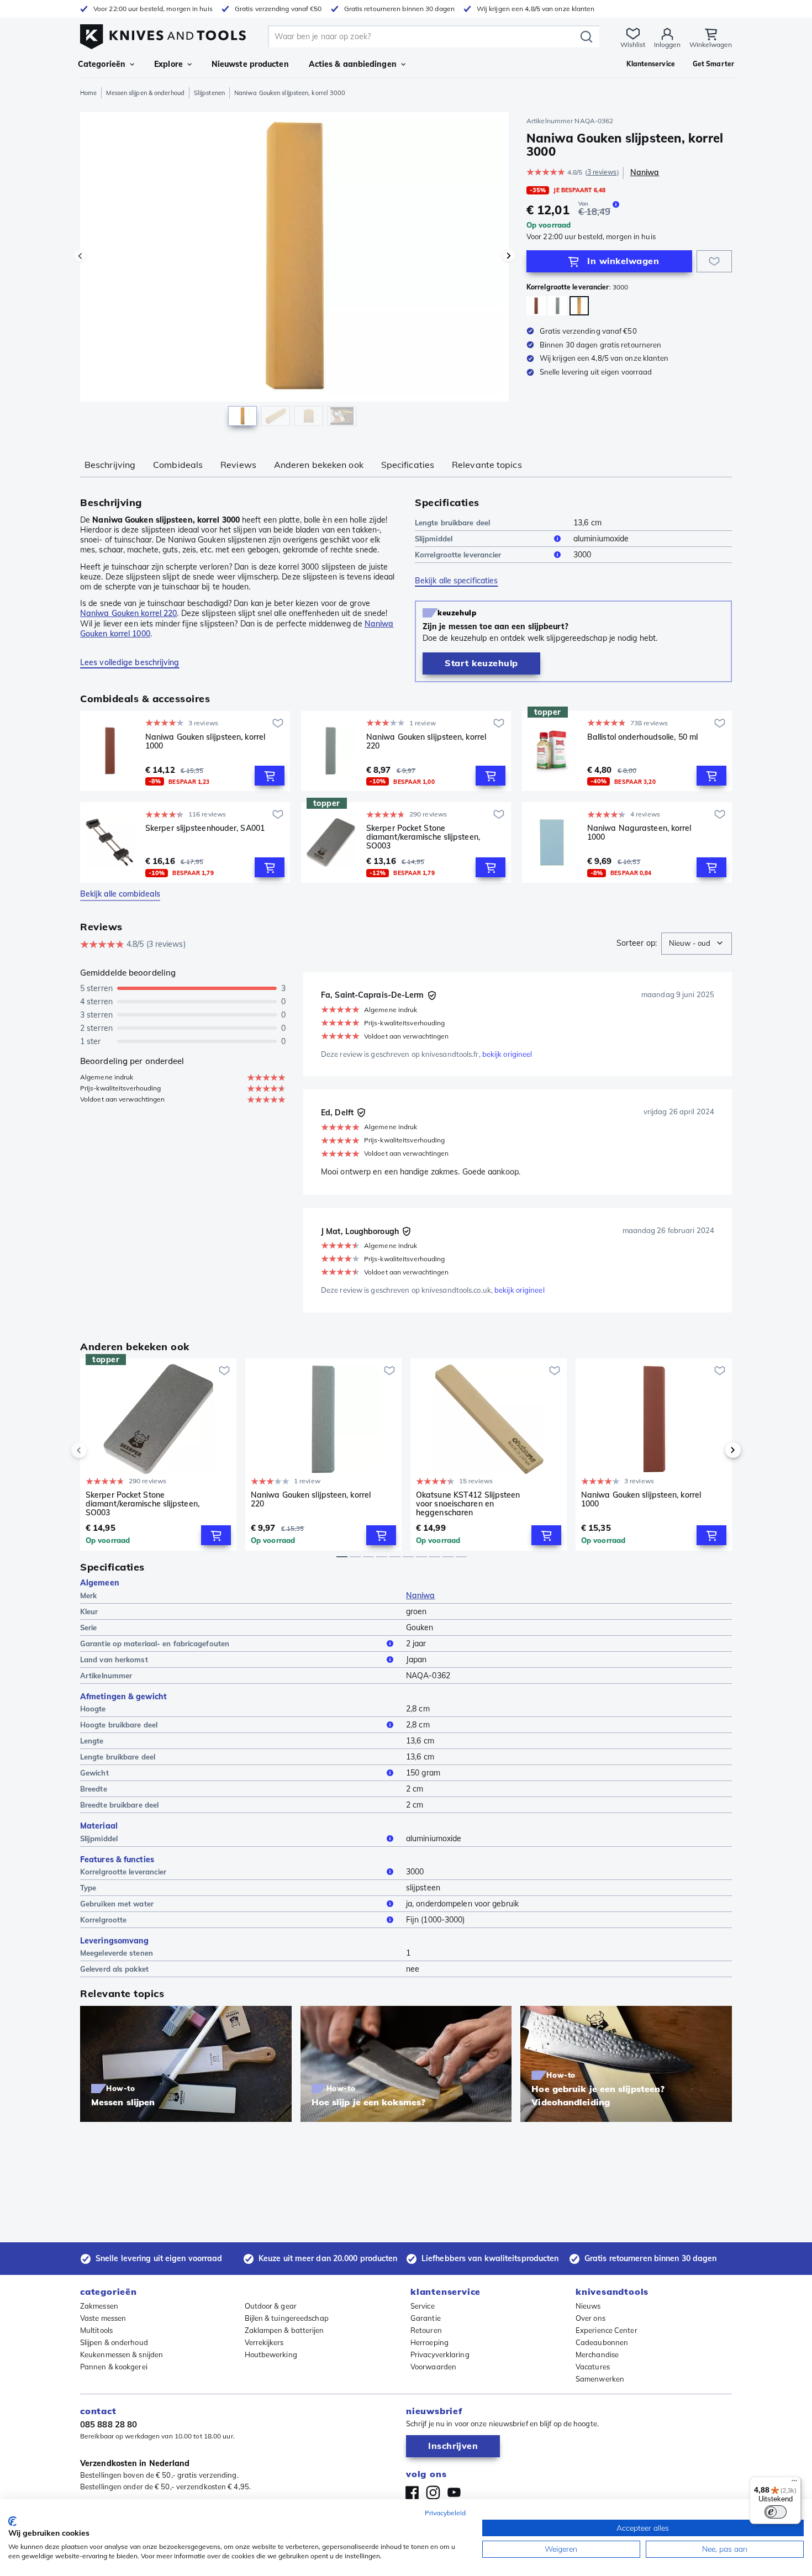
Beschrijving (110, 465)
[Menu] (794, 2483)
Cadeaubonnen (602, 2342)
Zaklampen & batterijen (284, 2330)
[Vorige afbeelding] (80, 256)
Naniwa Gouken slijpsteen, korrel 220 (426, 742)
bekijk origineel (507, 1054)
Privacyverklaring (440, 2354)
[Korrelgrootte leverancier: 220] (558, 306)
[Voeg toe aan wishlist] (714, 261)
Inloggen (667, 44)
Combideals (178, 465)
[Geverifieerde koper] (432, 995)
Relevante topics (487, 465)
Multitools (96, 2330)
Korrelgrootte (103, 1920)
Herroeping (429, 2342)
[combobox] (697, 944)
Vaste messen (103, 2318)
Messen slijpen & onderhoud (145, 93)
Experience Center (607, 2330)
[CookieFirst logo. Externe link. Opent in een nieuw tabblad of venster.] (12, 2521)
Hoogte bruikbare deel (119, 1725)
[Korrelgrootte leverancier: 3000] (579, 306)
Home (88, 93)
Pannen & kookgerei (114, 2367)
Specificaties (408, 465)
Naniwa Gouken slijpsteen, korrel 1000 (205, 742)
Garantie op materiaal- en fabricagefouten (155, 1643)
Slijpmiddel (434, 539)
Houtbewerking (271, 2354)
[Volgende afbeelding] (509, 256)
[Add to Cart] (270, 776)
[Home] (163, 34)
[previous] (98, 1450)
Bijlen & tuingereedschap (287, 2318)
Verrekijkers (264, 2342)
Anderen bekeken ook (319, 465)
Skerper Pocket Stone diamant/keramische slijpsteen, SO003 (423, 837)
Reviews (238, 465)
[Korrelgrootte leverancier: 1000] (536, 306)
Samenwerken (600, 2379)
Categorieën (102, 64)
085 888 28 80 (109, 2424)
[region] (294, 272)
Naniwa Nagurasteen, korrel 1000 (639, 833)
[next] (714, 1450)
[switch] (776, 2512)
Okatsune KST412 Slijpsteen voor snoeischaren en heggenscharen (468, 1504)
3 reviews (602, 172)
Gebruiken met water (117, 1904)
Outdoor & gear (271, 2306)
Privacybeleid (445, 2513)
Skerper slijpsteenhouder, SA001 (205, 828)
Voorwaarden (433, 2367)
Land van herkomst (114, 1660)
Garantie (426, 2318)
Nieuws (588, 2306)
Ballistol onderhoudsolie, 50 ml (642, 737)
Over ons (590, 2318)
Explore (168, 64)
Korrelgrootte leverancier (458, 555)
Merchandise (597, 2354)
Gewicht (94, 1773)
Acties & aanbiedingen (353, 64)
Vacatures (593, 2367)
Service (423, 2306)
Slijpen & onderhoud (114, 2342)
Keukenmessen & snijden (122, 2354)
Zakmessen (99, 2306)
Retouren (426, 2330)
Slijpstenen (209, 93)
